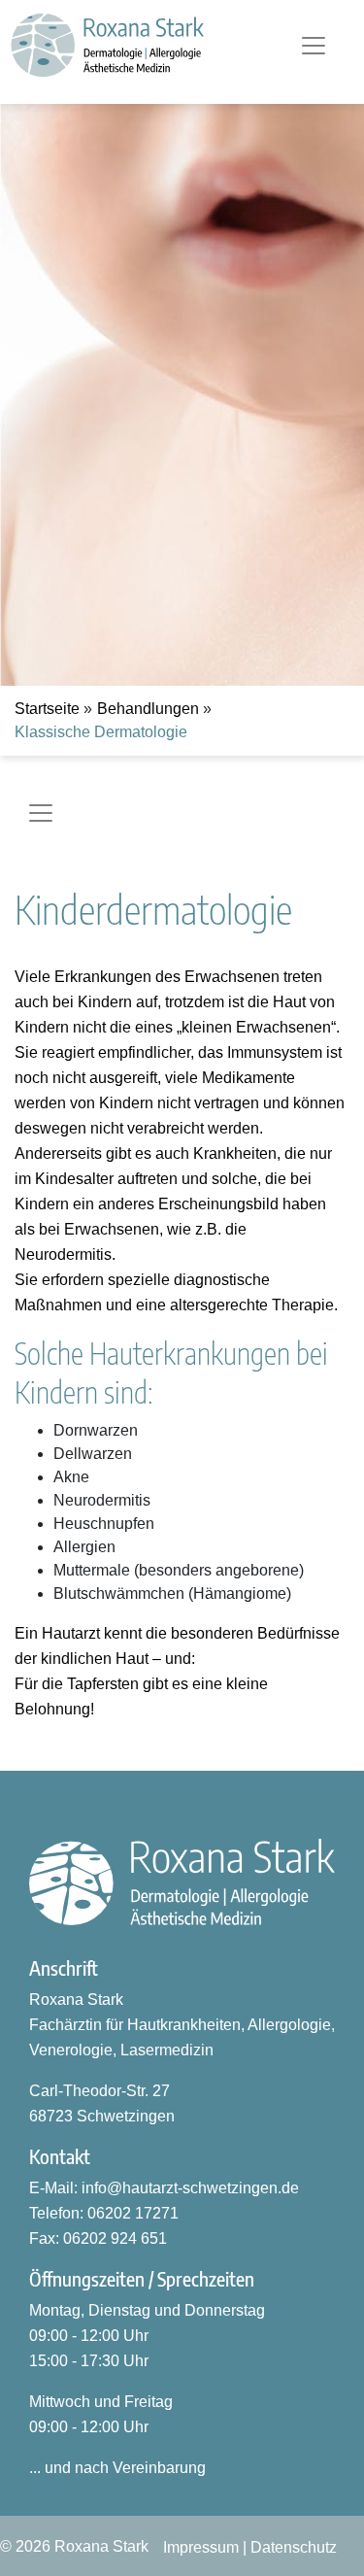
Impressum (201, 2547)
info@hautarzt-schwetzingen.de (190, 2188)
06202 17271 (133, 2213)
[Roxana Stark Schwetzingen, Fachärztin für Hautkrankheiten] (182, 1882)
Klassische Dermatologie (101, 732)
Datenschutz (294, 2547)
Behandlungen (148, 709)
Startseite (47, 709)
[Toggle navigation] (314, 46)
